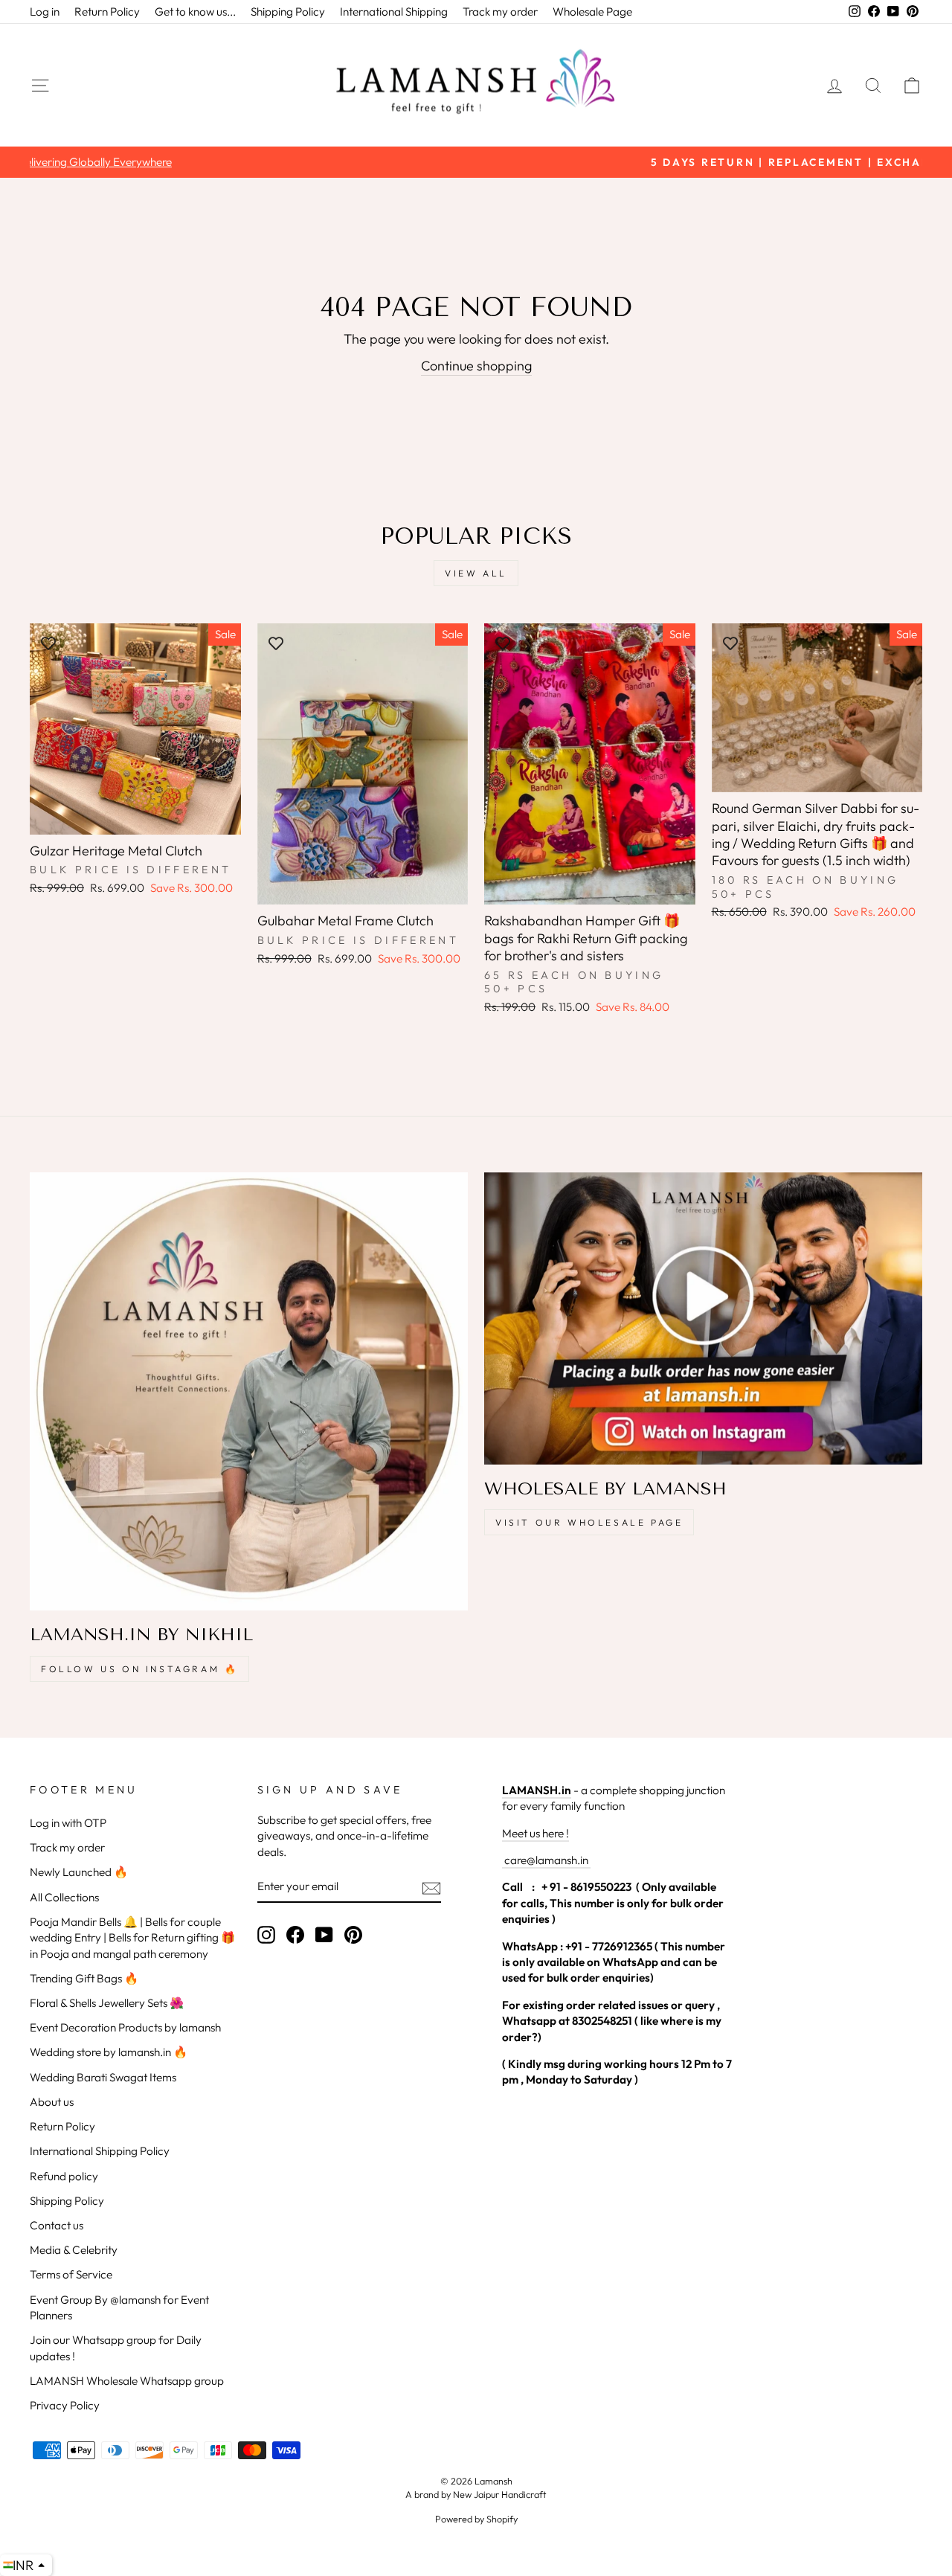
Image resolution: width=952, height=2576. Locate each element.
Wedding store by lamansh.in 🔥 (109, 2052)
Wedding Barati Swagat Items (103, 2077)
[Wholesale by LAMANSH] (703, 1318)
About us (52, 2102)
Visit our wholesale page (589, 1522)
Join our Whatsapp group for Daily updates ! (116, 2348)
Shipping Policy (288, 12)
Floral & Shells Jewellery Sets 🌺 (107, 2003)
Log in (45, 12)
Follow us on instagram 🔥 (139, 1669)
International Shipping (394, 12)
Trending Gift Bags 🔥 (84, 1978)
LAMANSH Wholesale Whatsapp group (127, 2381)
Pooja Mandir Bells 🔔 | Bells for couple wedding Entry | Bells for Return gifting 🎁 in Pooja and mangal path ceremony (132, 1938)
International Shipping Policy (100, 2151)
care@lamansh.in (545, 1860)
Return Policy (107, 12)
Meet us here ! (535, 1833)
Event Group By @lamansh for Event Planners (119, 2307)
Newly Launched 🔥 (79, 1872)
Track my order (500, 12)
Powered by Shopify (476, 2519)
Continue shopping (476, 366)
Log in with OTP (68, 1823)
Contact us (57, 2225)
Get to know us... (195, 12)
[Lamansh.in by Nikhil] (249, 1391)
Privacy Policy (65, 2405)
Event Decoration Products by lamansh (125, 2027)
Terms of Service (71, 2274)
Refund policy (64, 2176)
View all (476, 573)
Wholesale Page (592, 12)
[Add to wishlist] (48, 642)
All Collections (64, 1897)
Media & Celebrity (74, 2250)
